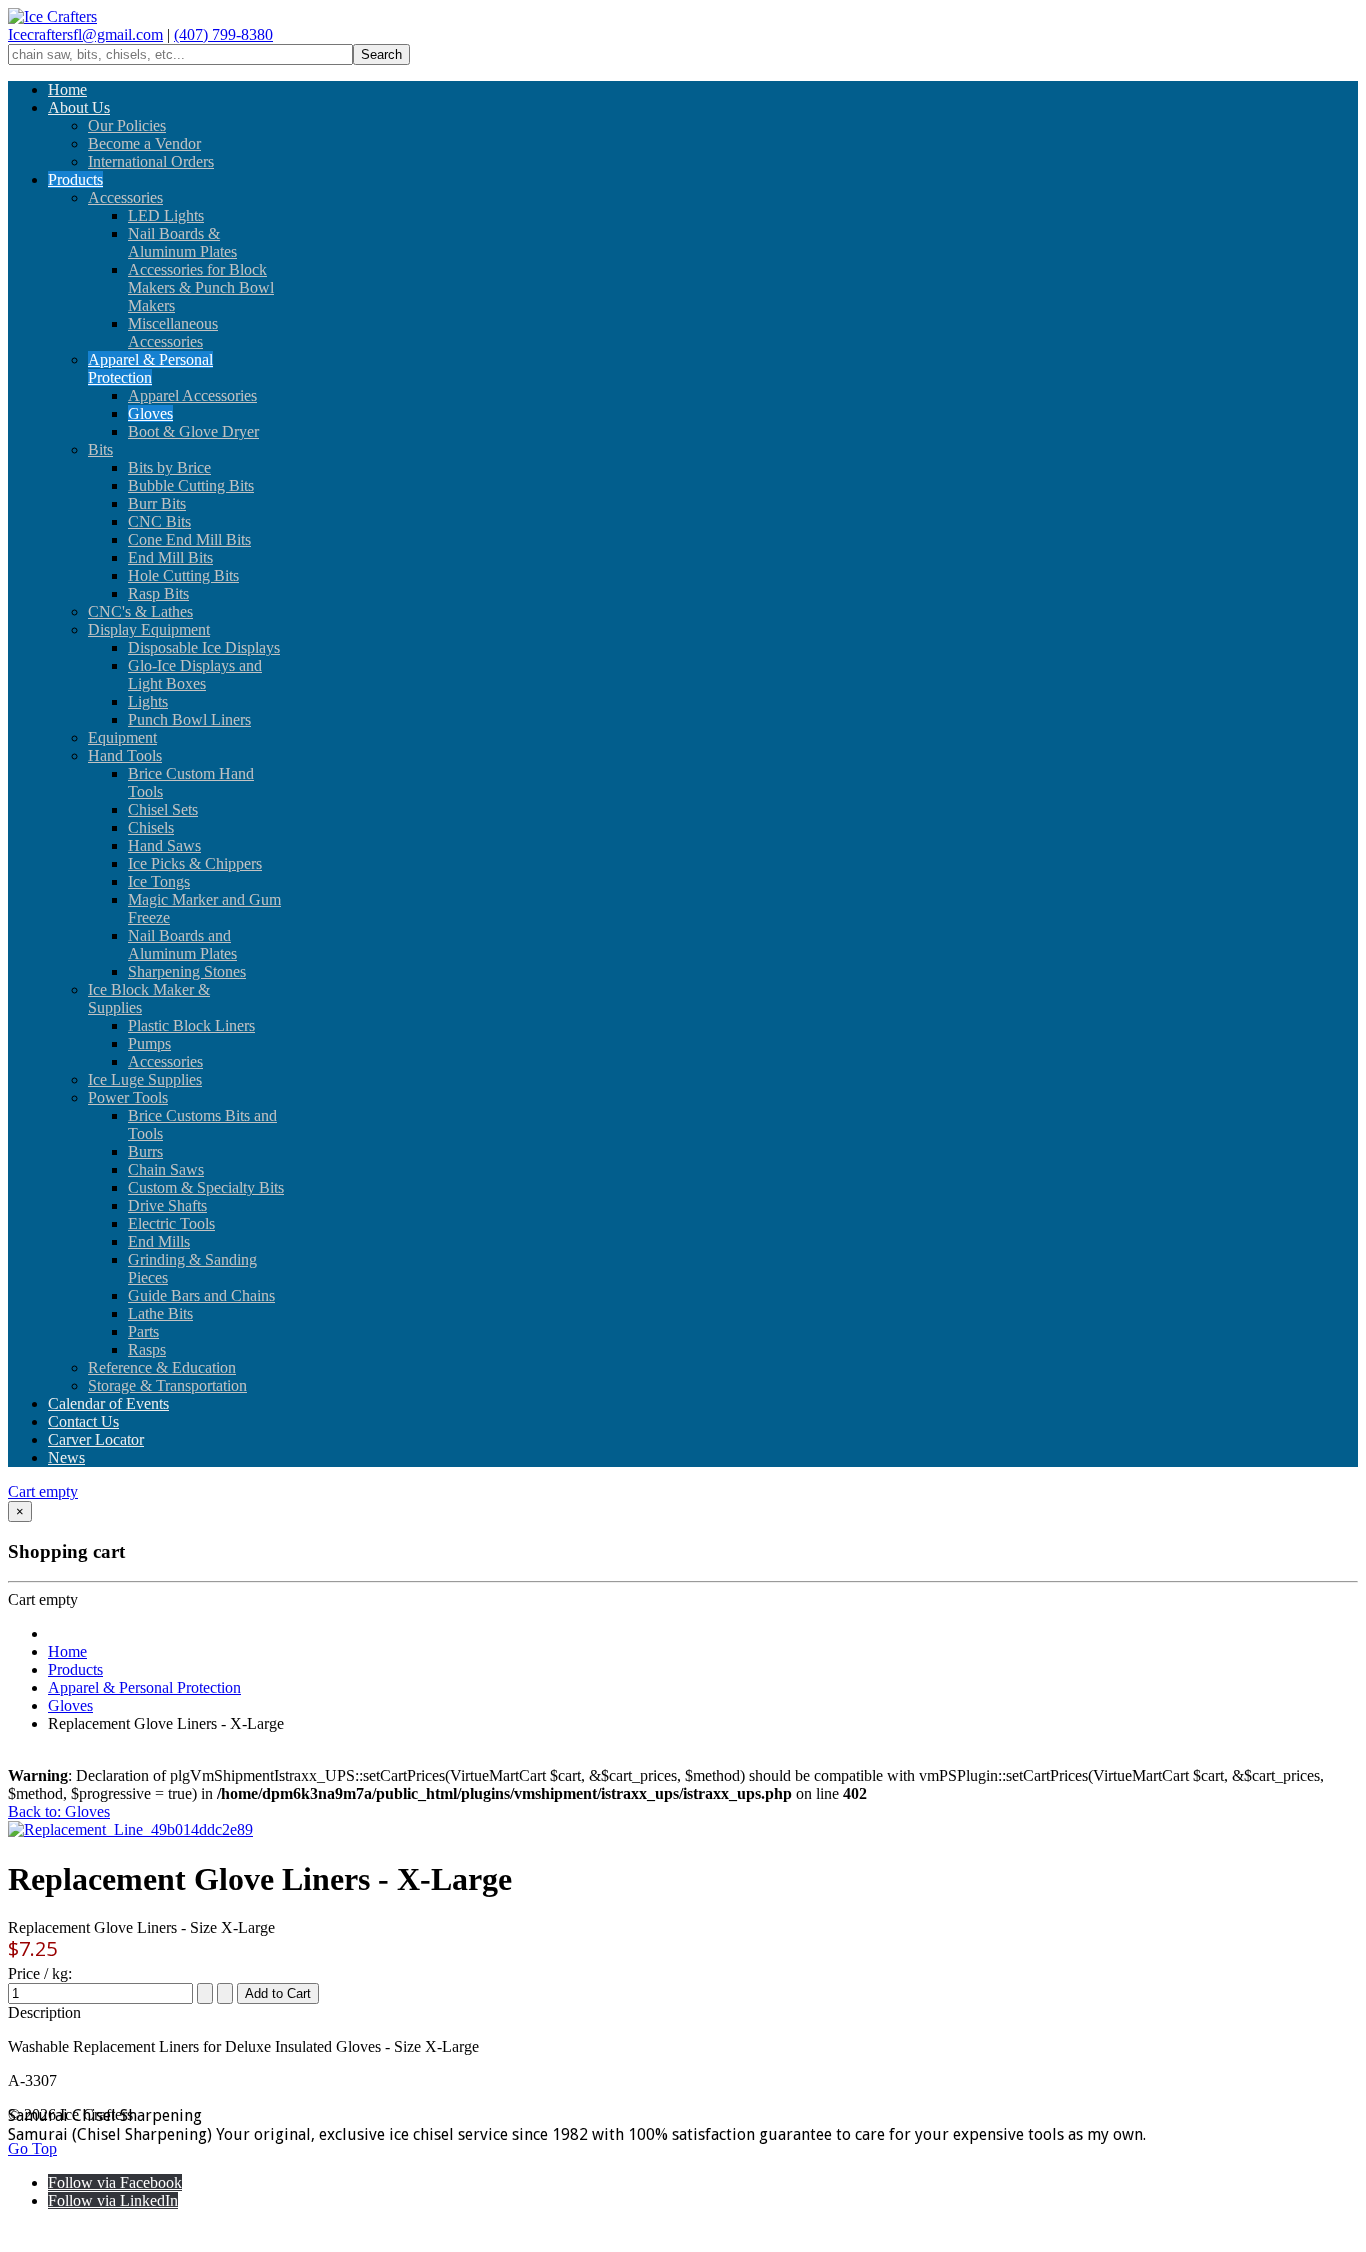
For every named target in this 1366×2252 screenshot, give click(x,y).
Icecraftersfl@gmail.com (85, 34)
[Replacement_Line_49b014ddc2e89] (130, 1829)
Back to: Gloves (59, 1811)
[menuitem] (67, 89)
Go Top (32, 2148)
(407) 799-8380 (223, 34)
